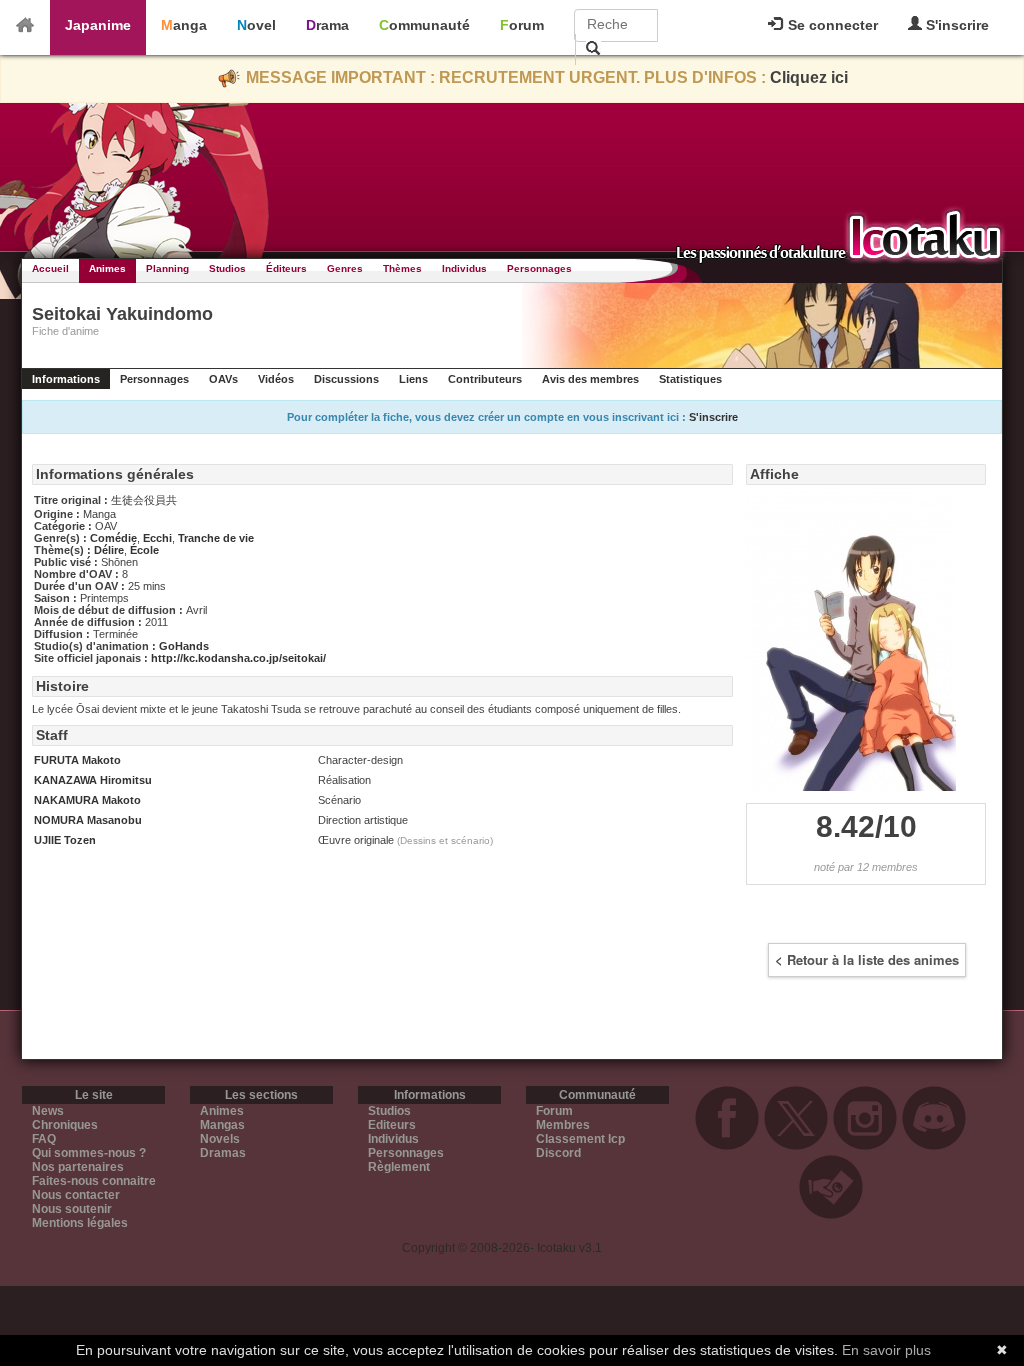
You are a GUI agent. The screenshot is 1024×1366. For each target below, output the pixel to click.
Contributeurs (485, 379)
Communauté (424, 25)
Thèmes (402, 268)
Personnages (539, 268)
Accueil (50, 268)
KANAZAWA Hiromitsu (93, 780)
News (48, 1111)
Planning (167, 268)
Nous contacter (76, 1195)
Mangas (222, 1125)
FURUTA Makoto (77, 760)
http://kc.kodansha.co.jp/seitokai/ (238, 658)
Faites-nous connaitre (94, 1181)
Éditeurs (286, 268)
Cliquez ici (809, 77)
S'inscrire (955, 25)
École (144, 550)
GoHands (184, 646)
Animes (107, 268)
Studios (227, 268)
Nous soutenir (72, 1209)
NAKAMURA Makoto (87, 800)
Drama (327, 25)
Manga (184, 25)
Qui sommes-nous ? (89, 1153)
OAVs (223, 379)
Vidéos (276, 379)
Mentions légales (80, 1223)
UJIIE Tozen (65, 840)
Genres (345, 268)
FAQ (44, 1139)
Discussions (346, 379)
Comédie (113, 538)
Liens (413, 379)
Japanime (98, 25)
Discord (558, 1153)
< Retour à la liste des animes (867, 959)
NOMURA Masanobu (88, 820)
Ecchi (157, 538)
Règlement (399, 1167)
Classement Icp (580, 1139)
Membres (563, 1125)
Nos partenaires (78, 1167)
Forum (522, 25)
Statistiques (690, 379)
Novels (220, 1139)
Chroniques (65, 1125)
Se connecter (831, 25)
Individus (464, 268)
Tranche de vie (216, 538)
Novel (256, 25)
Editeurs (392, 1125)
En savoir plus (886, 1350)
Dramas (223, 1153)
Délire (109, 550)
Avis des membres (590, 379)
